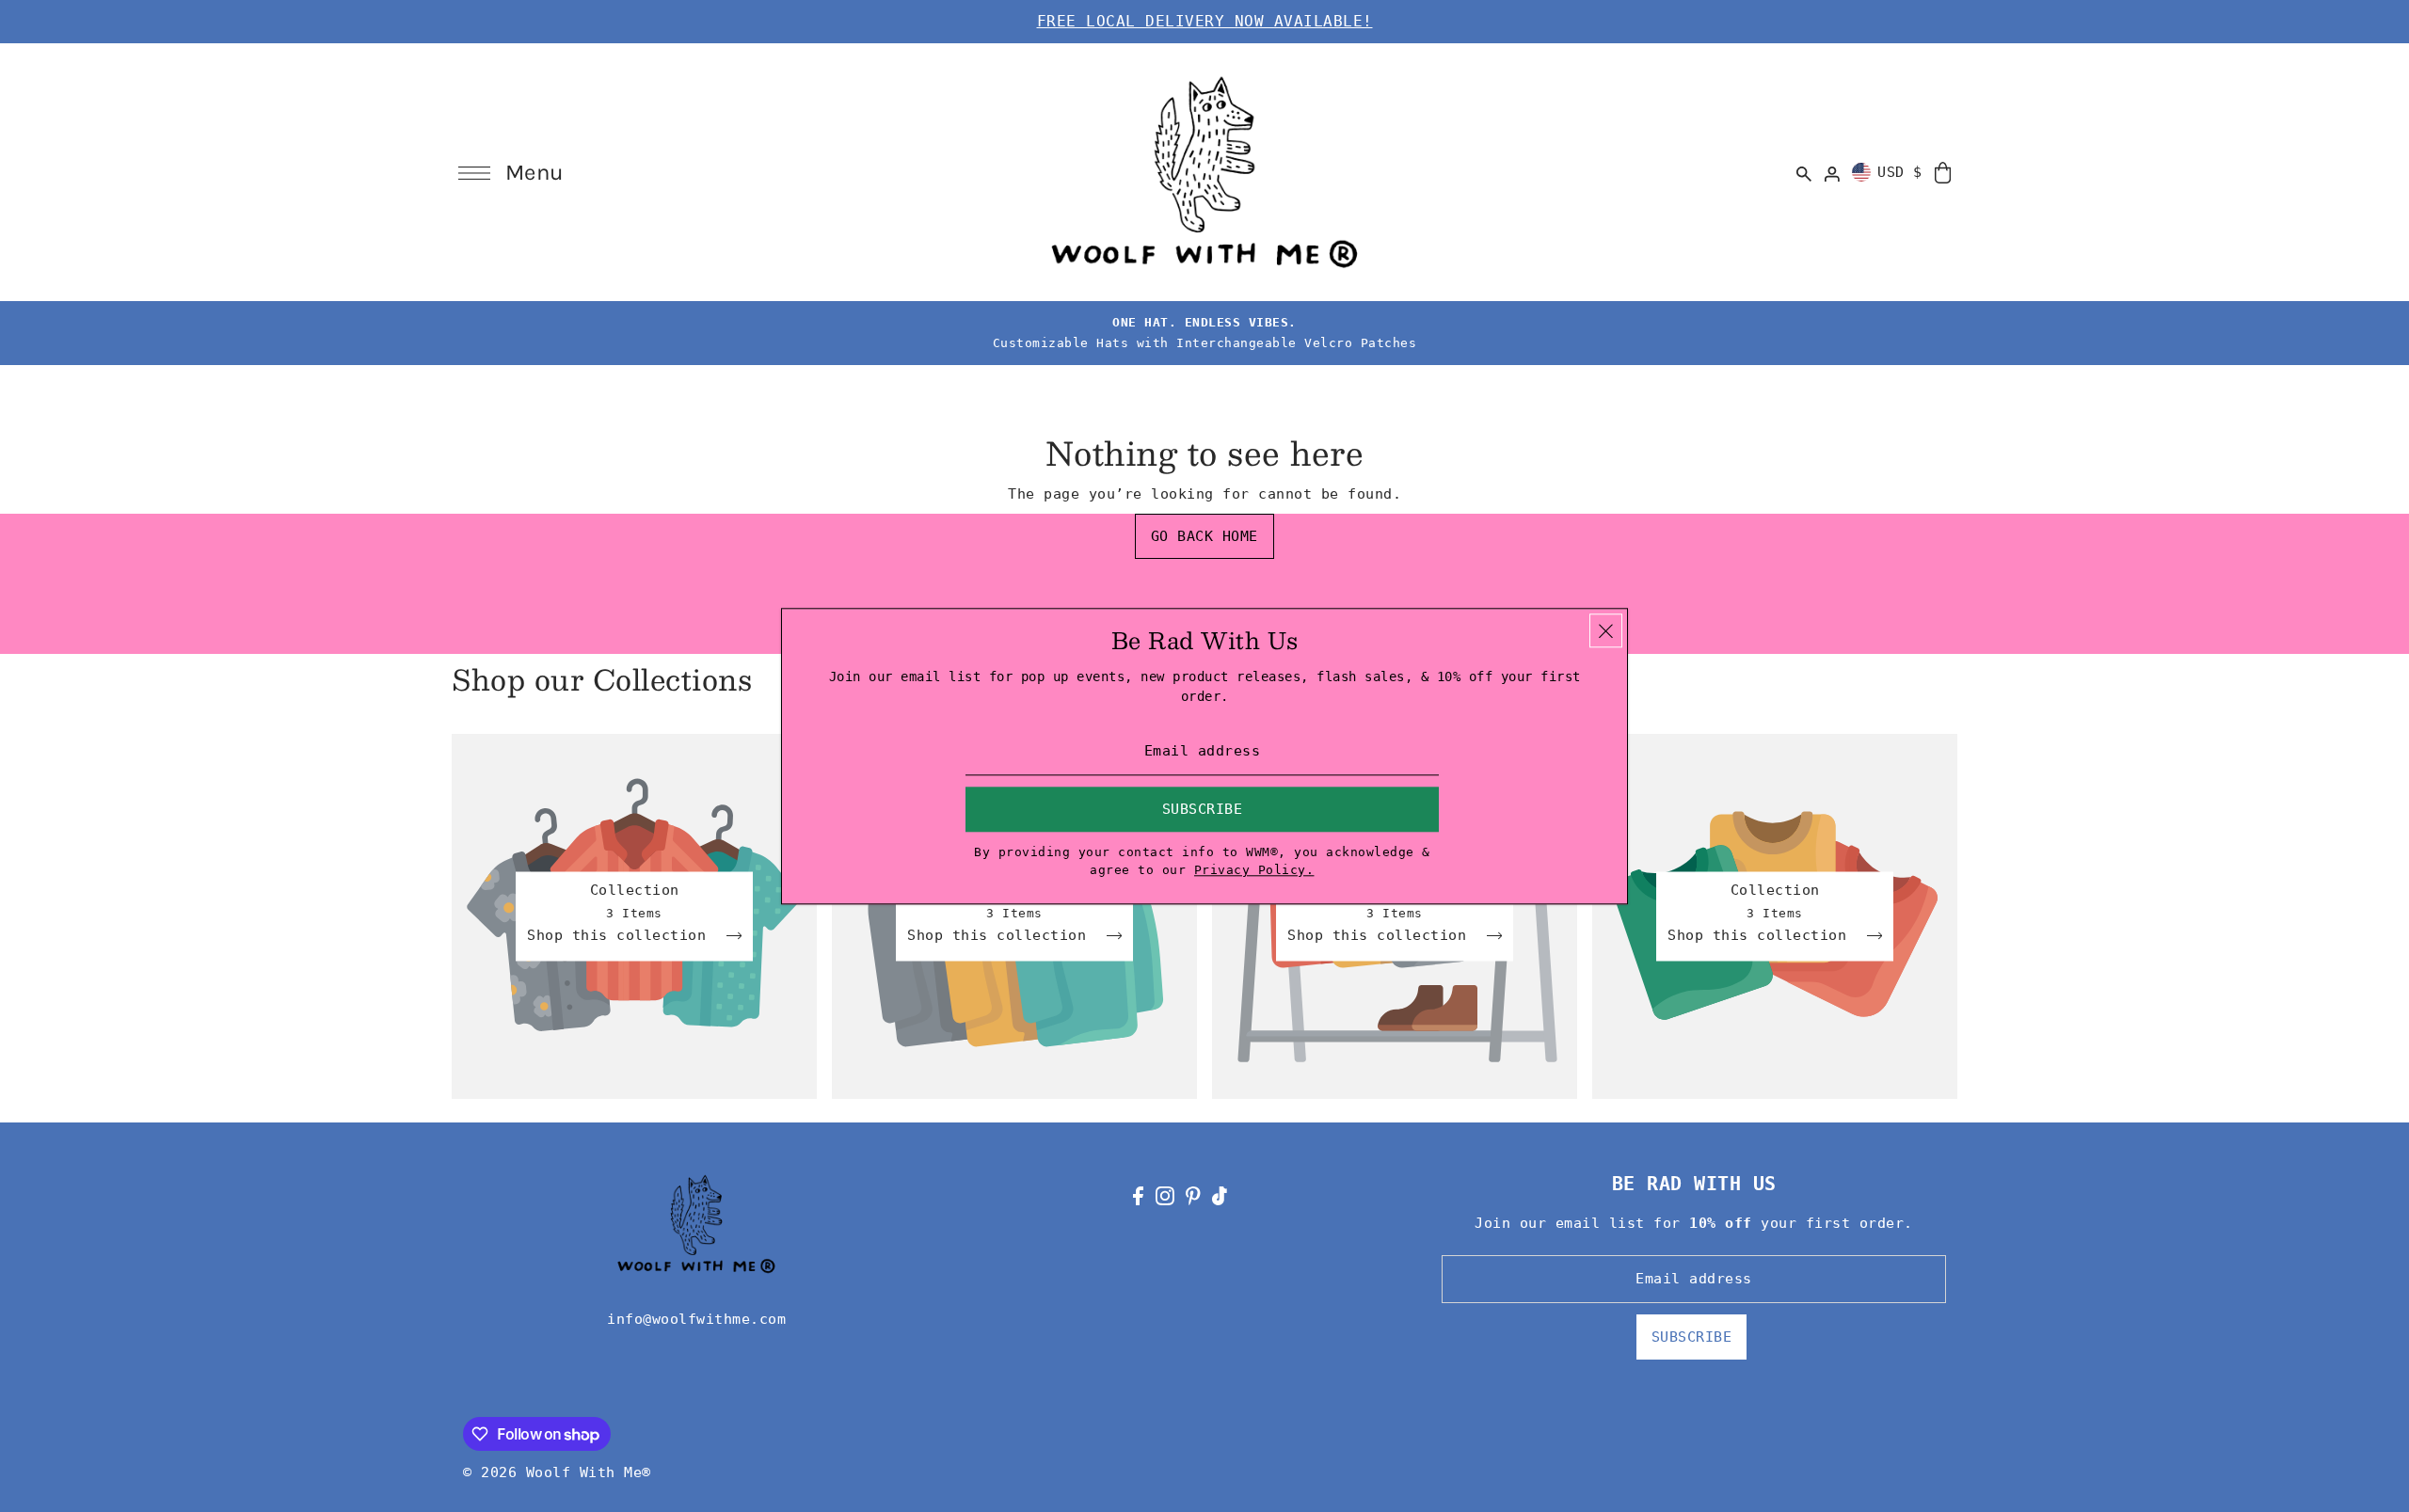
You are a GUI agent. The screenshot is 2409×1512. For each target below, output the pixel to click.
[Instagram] (1165, 1195)
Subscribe (1692, 1337)
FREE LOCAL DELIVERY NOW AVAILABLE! (1205, 21)
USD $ (1900, 172)
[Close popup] (1606, 630)
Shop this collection (621, 936)
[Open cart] (1943, 172)
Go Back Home (1204, 536)
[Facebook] (1138, 1195)
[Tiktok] (1220, 1195)
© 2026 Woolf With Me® (557, 1472)
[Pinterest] (1193, 1195)
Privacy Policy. (1254, 871)
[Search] (1805, 172)
